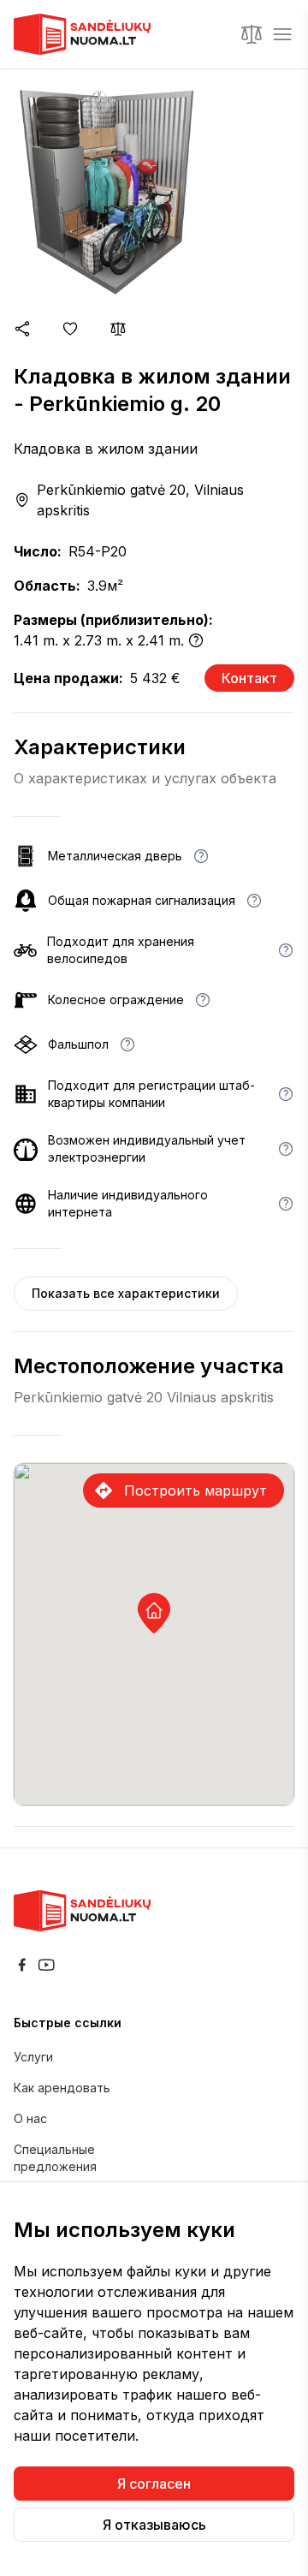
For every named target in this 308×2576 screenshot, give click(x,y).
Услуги (33, 2057)
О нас (30, 2118)
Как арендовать (62, 2088)
